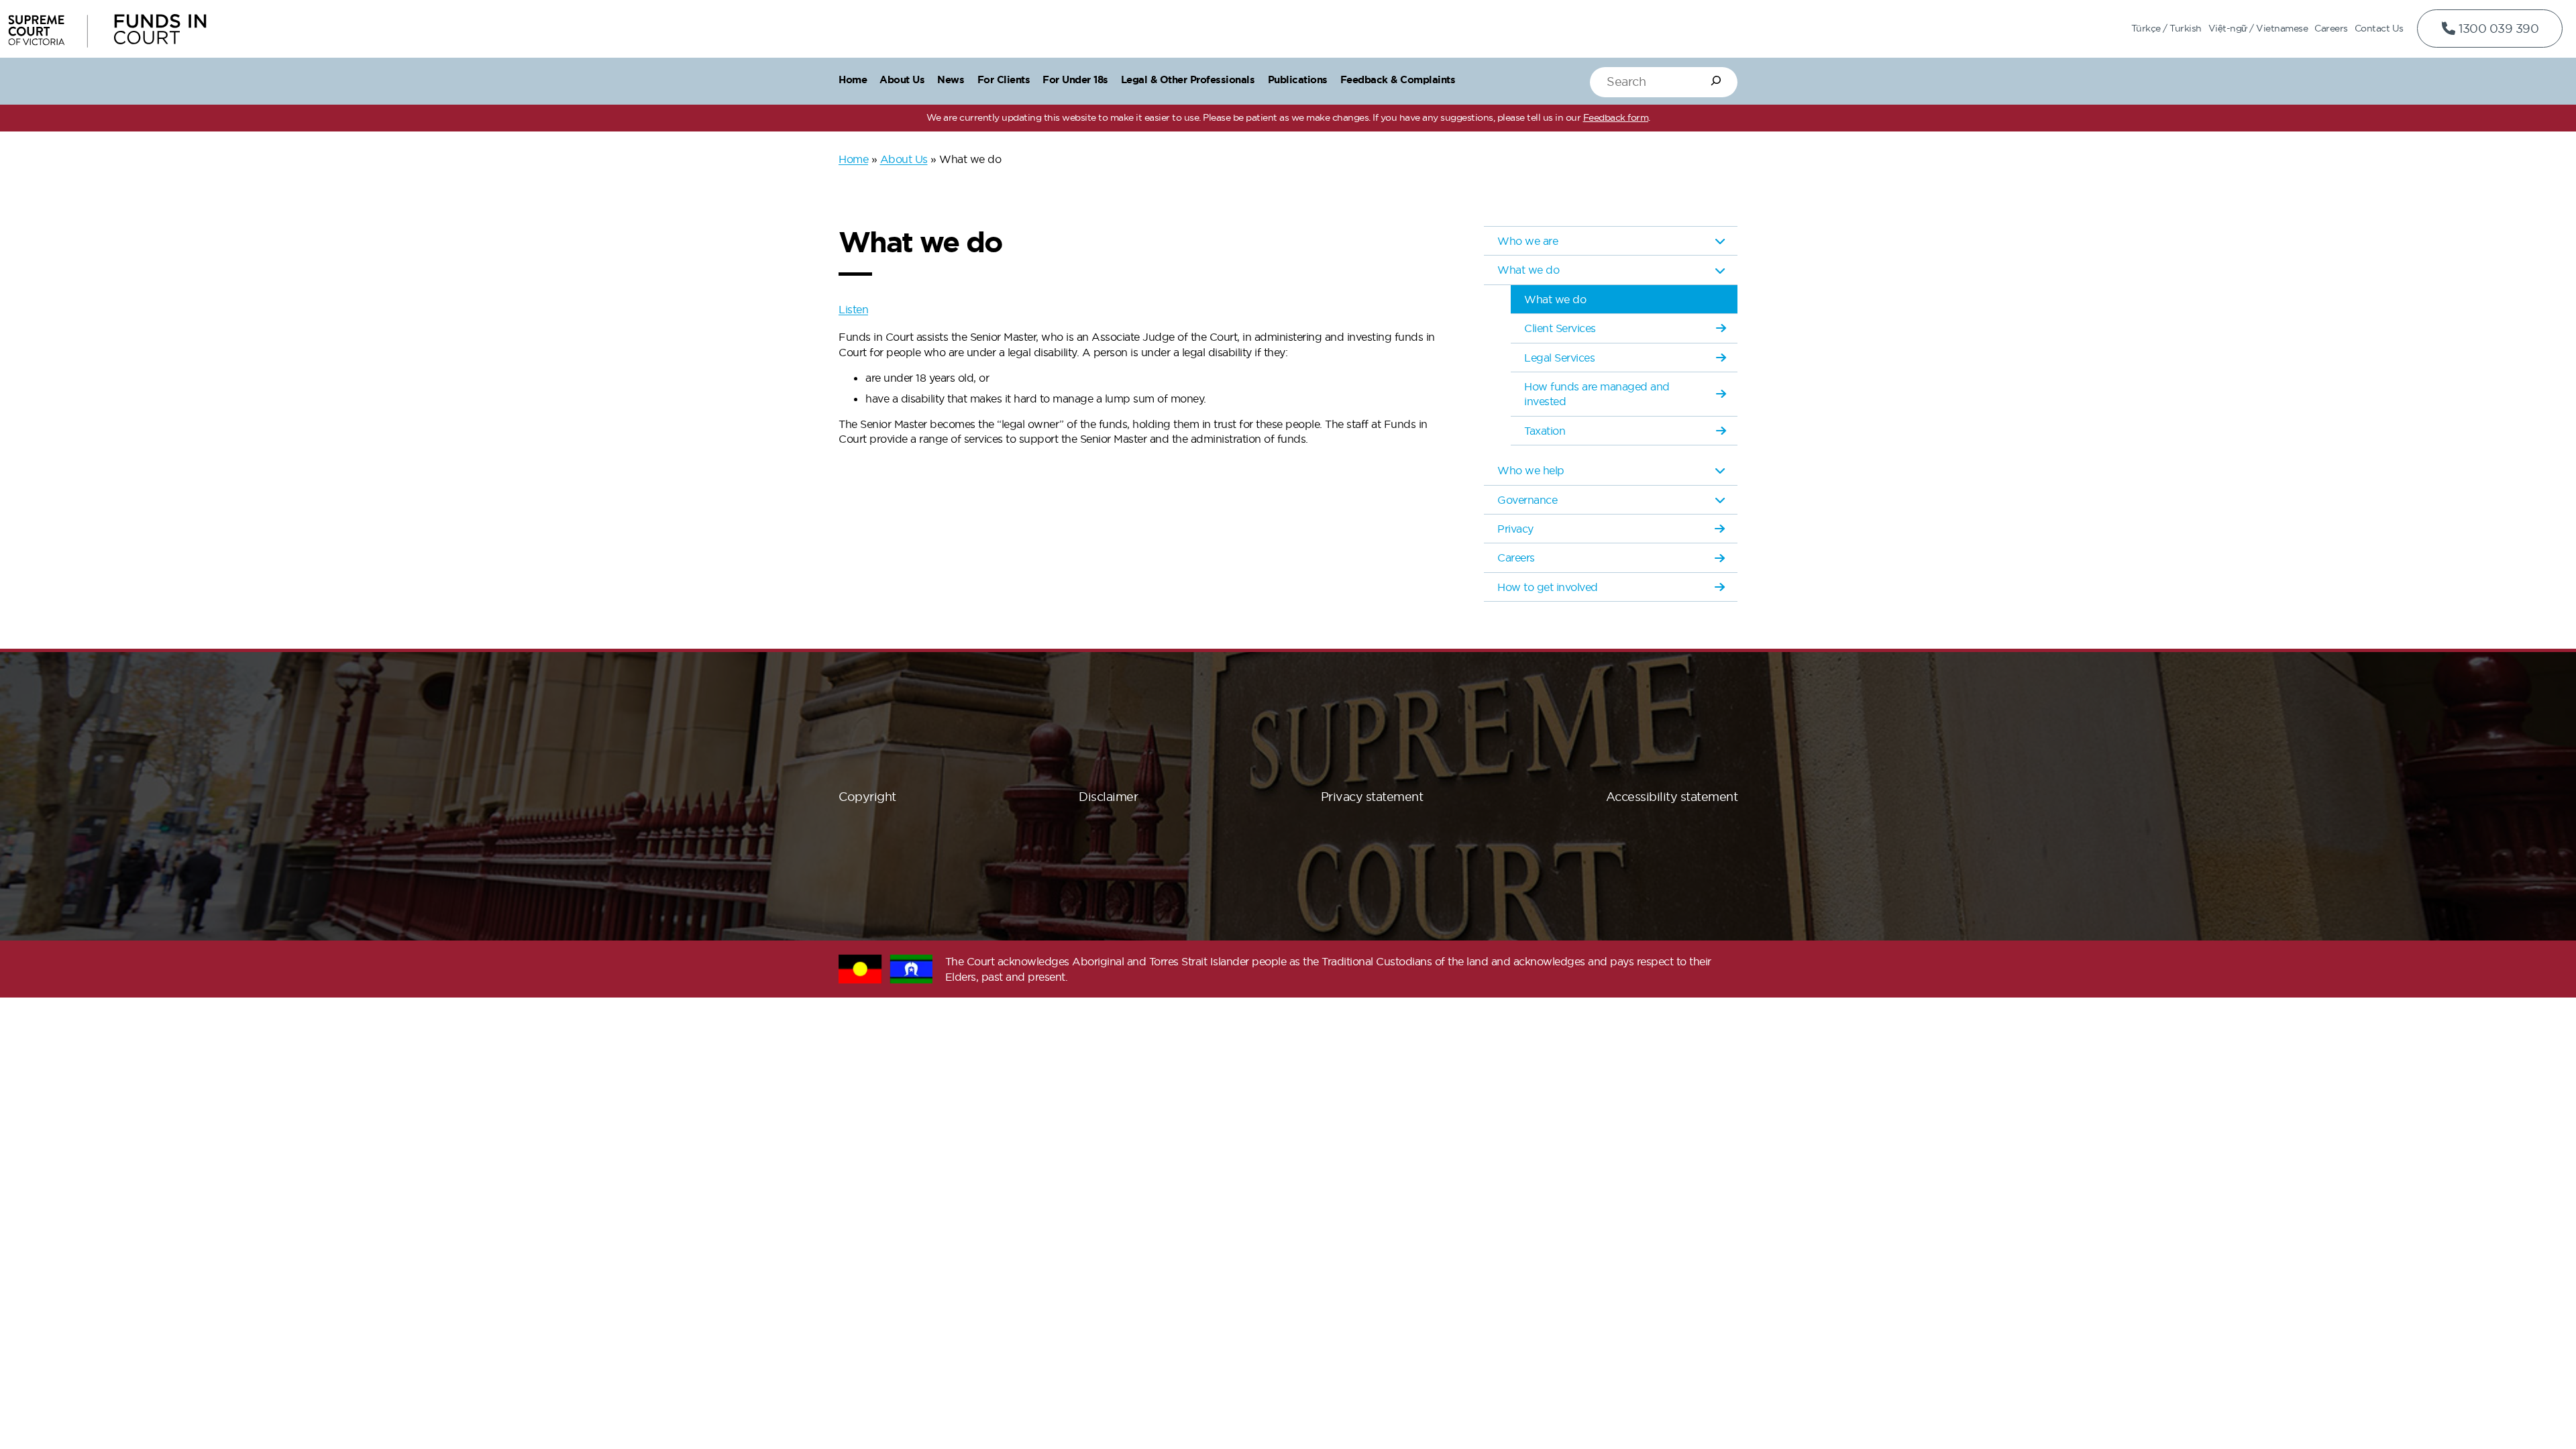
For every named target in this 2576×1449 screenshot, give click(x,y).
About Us (904, 159)
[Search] (1716, 80)
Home (853, 159)
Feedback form (1616, 117)
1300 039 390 (2498, 29)
